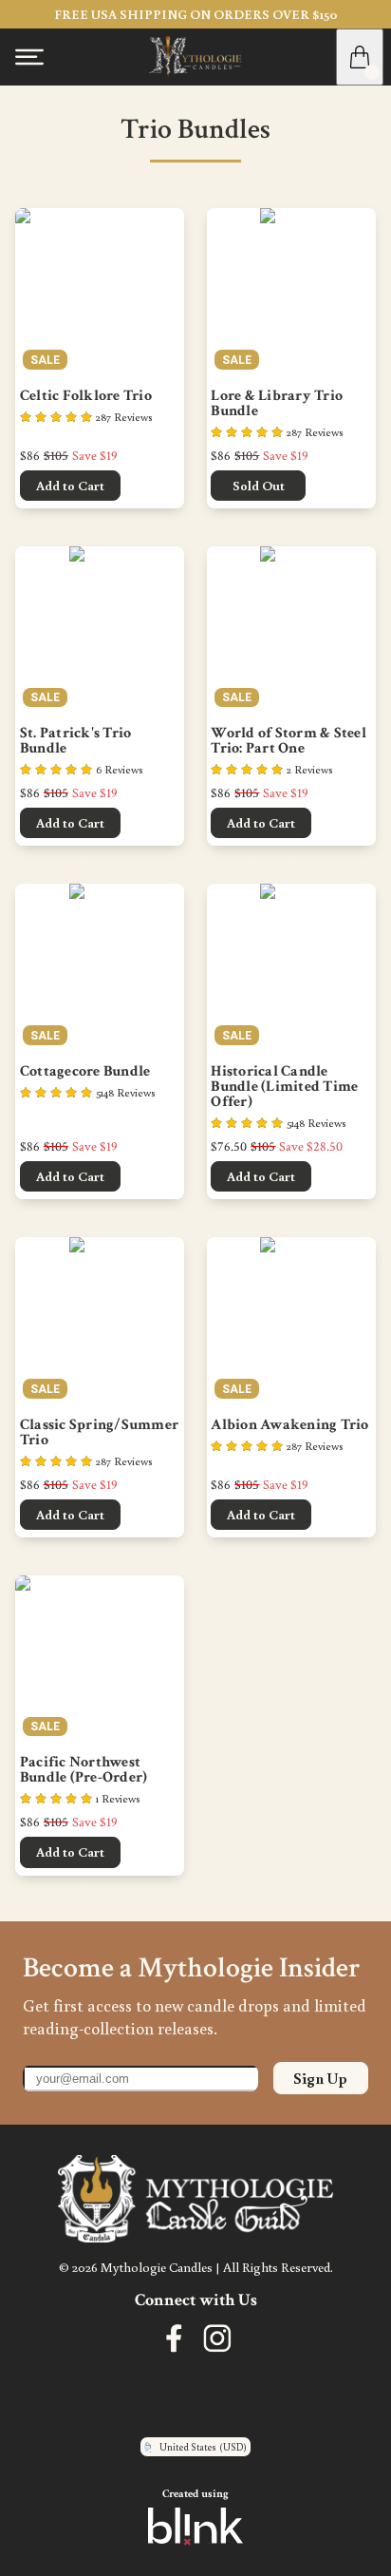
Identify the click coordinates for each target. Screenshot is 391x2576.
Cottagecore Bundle (85, 1072)
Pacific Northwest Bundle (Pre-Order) (84, 1770)
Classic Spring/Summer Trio (100, 1433)
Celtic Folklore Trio (86, 396)
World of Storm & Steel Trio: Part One (290, 741)
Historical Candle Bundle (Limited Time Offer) (286, 1087)
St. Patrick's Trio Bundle (77, 741)
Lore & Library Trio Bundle (278, 404)
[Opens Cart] (360, 57)
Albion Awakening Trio (289, 1425)
